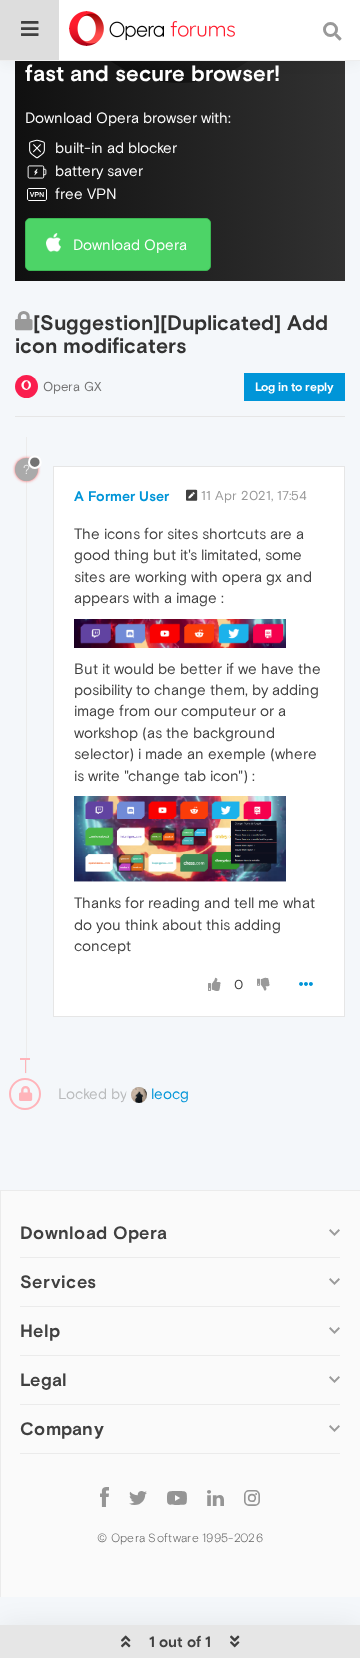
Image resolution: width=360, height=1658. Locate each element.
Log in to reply (294, 387)
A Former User (121, 496)
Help (40, 1330)
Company (62, 1428)
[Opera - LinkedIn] (215, 1496)
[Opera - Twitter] (138, 1496)
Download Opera (130, 244)
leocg (168, 1093)
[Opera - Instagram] (252, 1496)
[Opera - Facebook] (104, 1496)
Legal (44, 1379)
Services (58, 1281)
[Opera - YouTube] (177, 1496)
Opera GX (72, 386)
